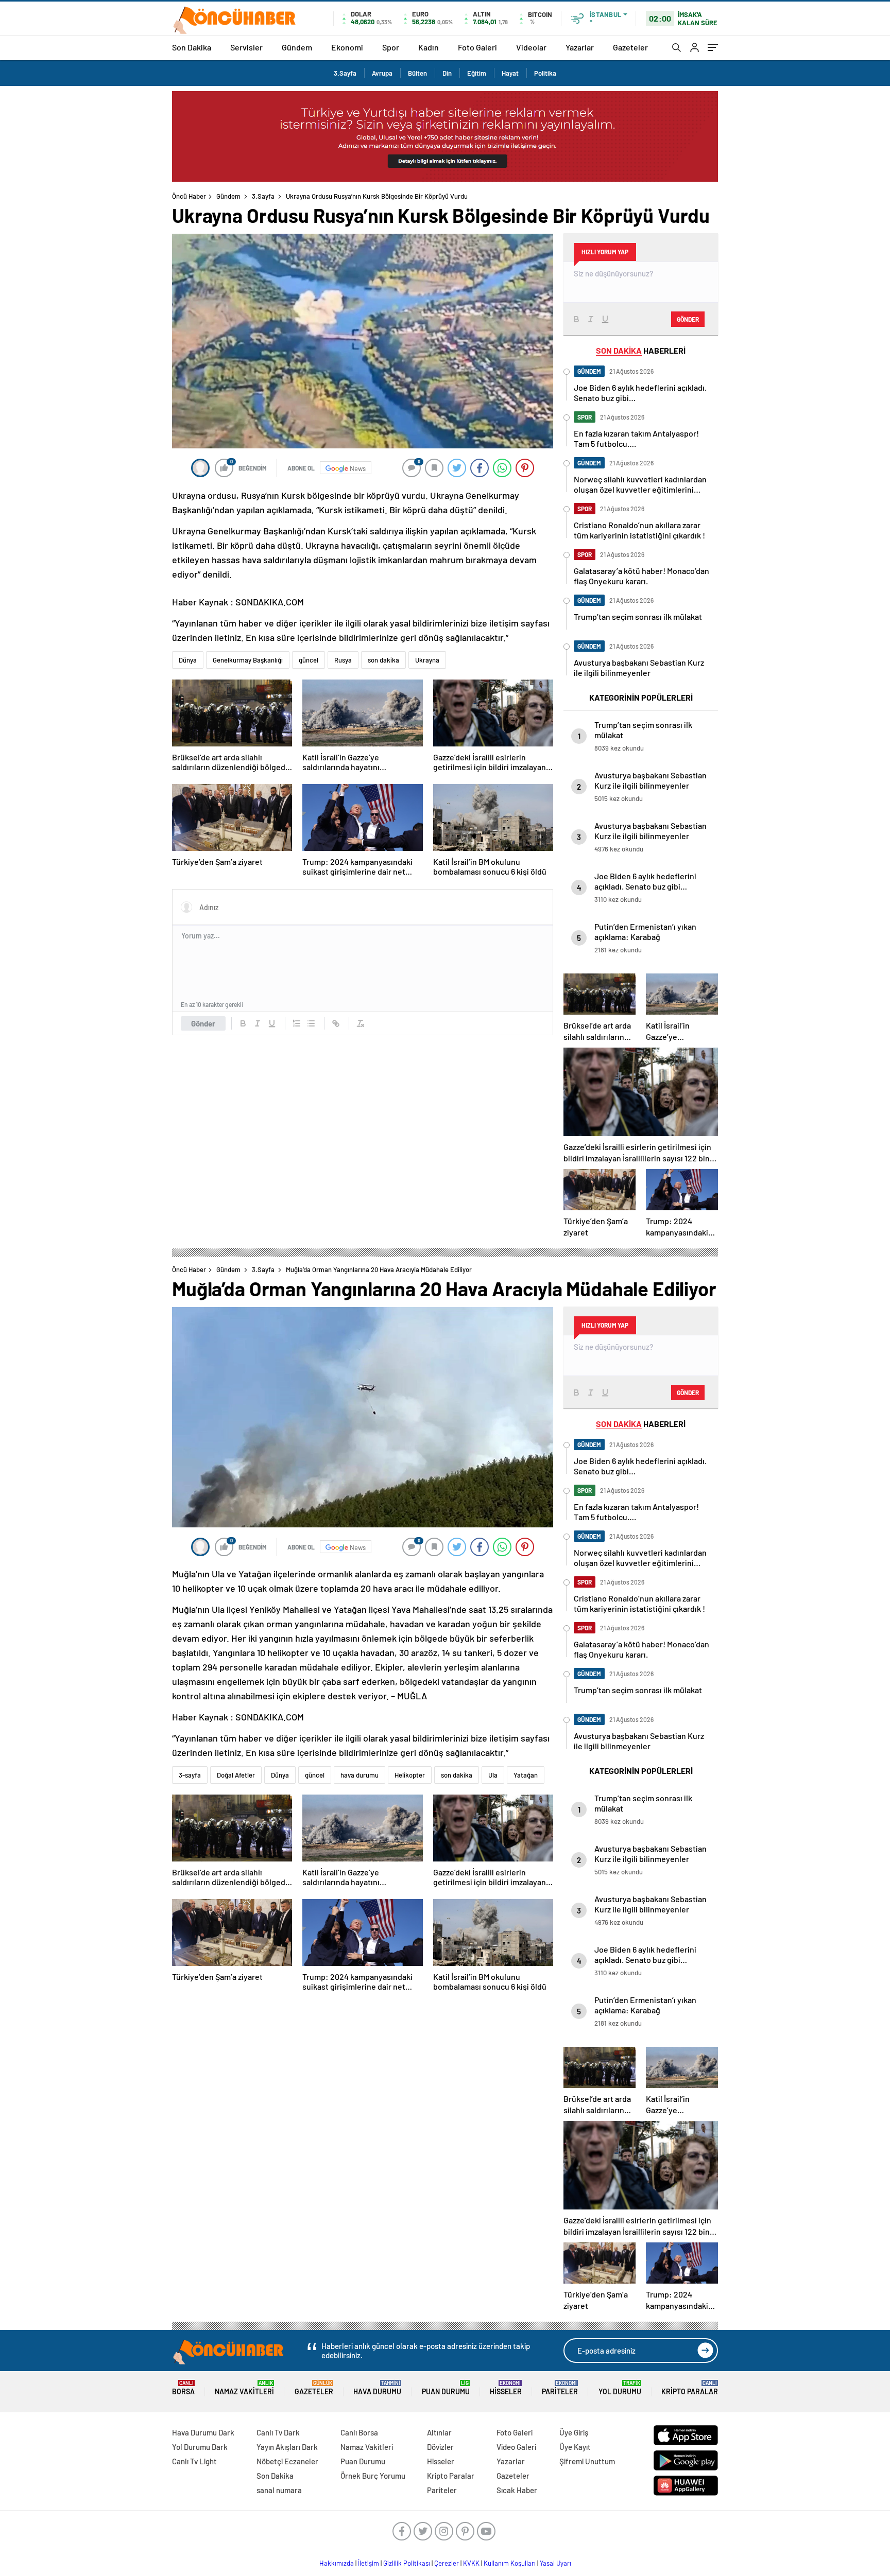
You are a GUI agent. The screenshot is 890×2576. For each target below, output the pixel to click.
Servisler (246, 47)
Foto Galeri (477, 47)
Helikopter (410, 1775)
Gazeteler (630, 47)
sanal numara (279, 2490)
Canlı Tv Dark (278, 2432)
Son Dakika (192, 47)
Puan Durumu (446, 2388)
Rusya (343, 660)
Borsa (183, 2388)
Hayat (510, 73)
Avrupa (382, 73)
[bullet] (311, 1023)
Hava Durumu (377, 2388)
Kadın (429, 47)
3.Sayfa (345, 73)
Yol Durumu (620, 2388)
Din (447, 73)
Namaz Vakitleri (244, 2388)
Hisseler (506, 2388)
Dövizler (440, 2447)
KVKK (471, 2563)
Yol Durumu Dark (200, 2447)
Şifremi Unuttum (587, 2461)
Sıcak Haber (517, 2490)
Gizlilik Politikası (407, 2563)
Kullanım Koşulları (510, 2563)
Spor (391, 47)
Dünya (188, 660)
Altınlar (439, 2432)
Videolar (531, 47)
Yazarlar (580, 47)
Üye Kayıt (575, 2447)
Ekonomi (347, 47)
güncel (309, 660)
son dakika (383, 660)
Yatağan (526, 1775)
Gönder (203, 1023)
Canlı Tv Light (194, 2461)
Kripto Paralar (690, 2388)
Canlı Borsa (359, 2432)
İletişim (369, 2563)
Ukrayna (427, 660)
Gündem (297, 47)
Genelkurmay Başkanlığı (248, 660)
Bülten (417, 73)
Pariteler (560, 2388)
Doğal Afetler (236, 1775)
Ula (493, 1775)
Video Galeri (516, 2447)
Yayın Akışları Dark (287, 2447)
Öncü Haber (189, 196)
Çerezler (447, 2563)
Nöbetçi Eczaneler (287, 2461)
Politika (545, 73)
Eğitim (477, 73)
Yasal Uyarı (555, 2563)
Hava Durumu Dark (203, 2432)
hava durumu (360, 1775)
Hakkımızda (337, 2563)
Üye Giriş (574, 2432)
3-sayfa (190, 1775)
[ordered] (297, 1023)
